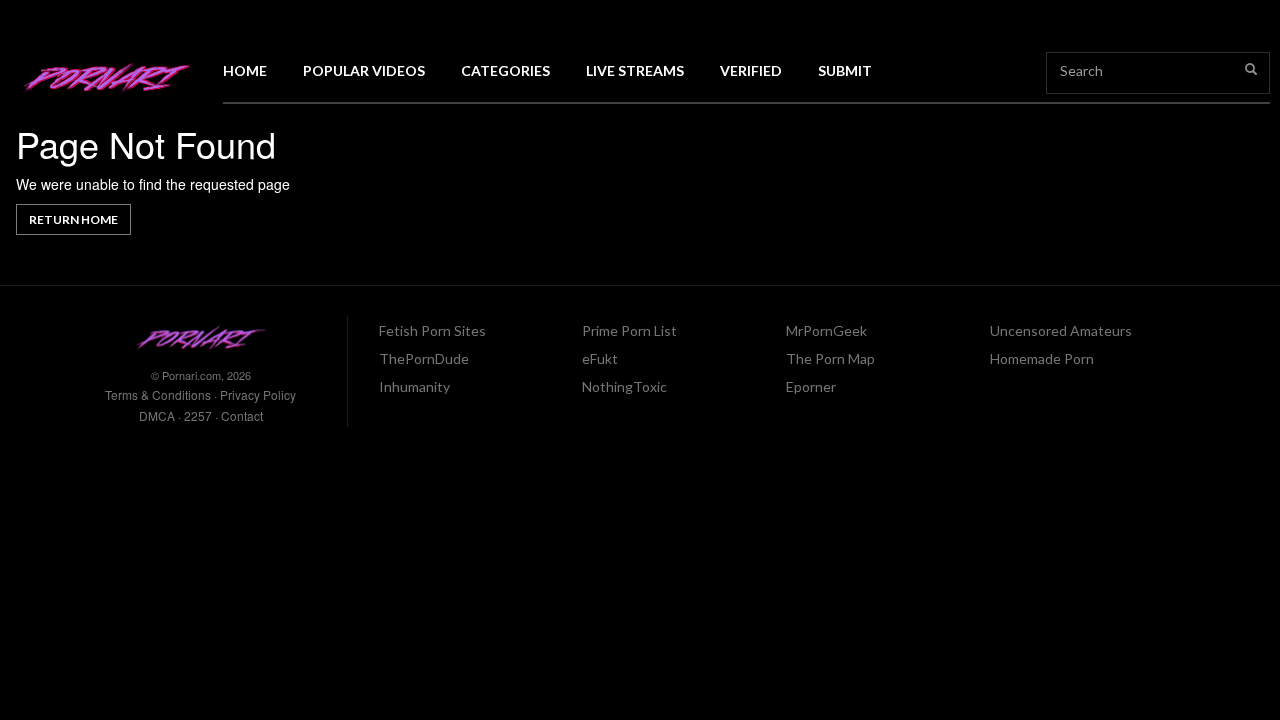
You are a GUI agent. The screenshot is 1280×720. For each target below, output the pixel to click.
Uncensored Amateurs (1061, 330)
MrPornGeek (826, 330)
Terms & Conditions (158, 394)
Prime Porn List (629, 330)
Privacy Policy (258, 394)
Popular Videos (364, 70)
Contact (242, 415)
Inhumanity (414, 386)
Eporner (811, 386)
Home (245, 70)
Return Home (73, 219)
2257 (198, 415)
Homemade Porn (1042, 358)
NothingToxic (624, 386)
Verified (751, 70)
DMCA (157, 415)
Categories (505, 70)
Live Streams (635, 70)
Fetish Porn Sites (432, 330)
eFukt (600, 358)
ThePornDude (424, 358)
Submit (845, 70)
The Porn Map (830, 358)
